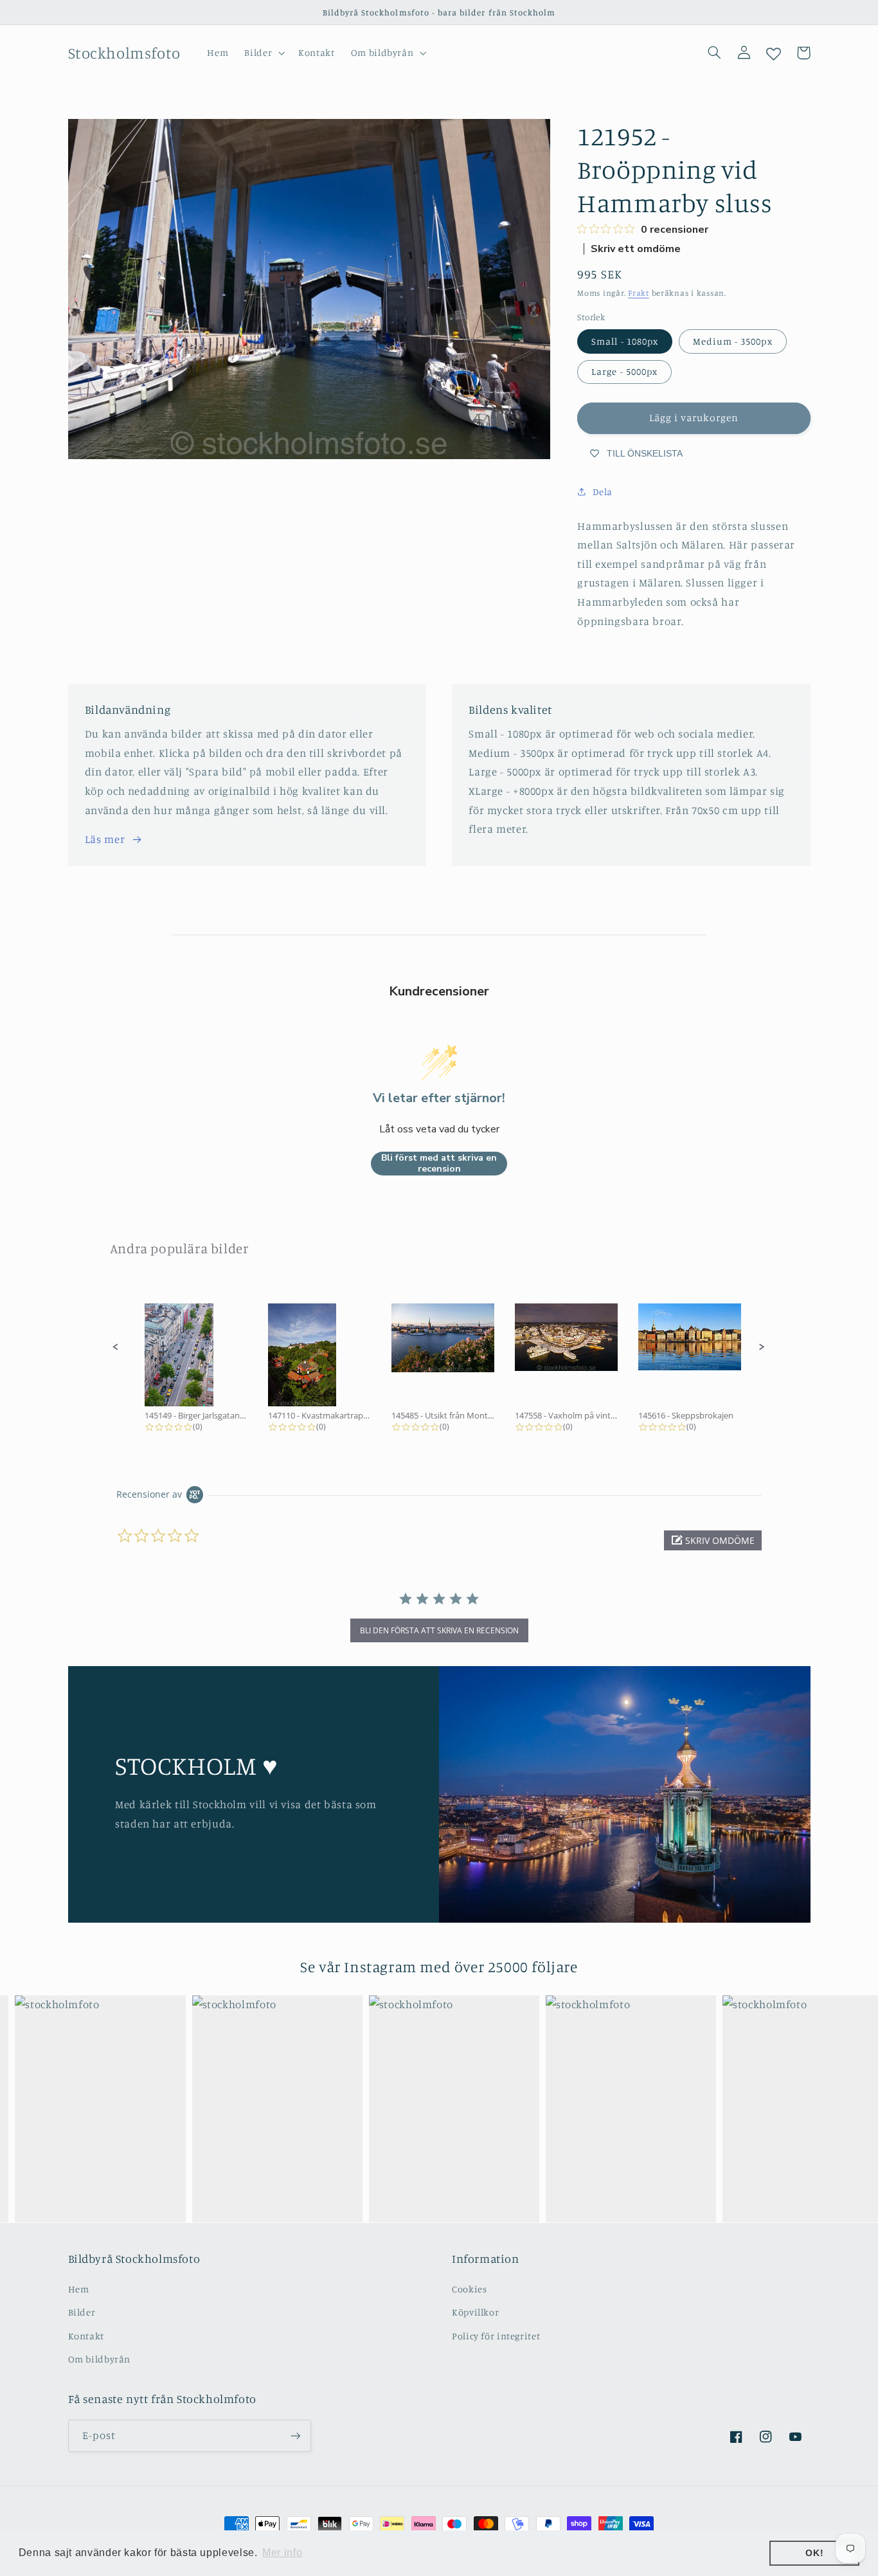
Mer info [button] (282, 2553)
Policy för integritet (496, 2336)
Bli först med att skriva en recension (439, 1164)
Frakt (639, 293)
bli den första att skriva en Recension (439, 1630)
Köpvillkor (475, 2312)
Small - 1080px (625, 341)
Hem (79, 2289)
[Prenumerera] (295, 2435)
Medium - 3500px (733, 341)
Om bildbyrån (100, 2359)
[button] (264, 53)
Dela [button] (603, 492)
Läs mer (105, 839)
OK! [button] (814, 2553)
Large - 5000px (624, 371)
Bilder (82, 2312)
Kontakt (86, 2336)
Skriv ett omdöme (636, 249)
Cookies (469, 2289)
